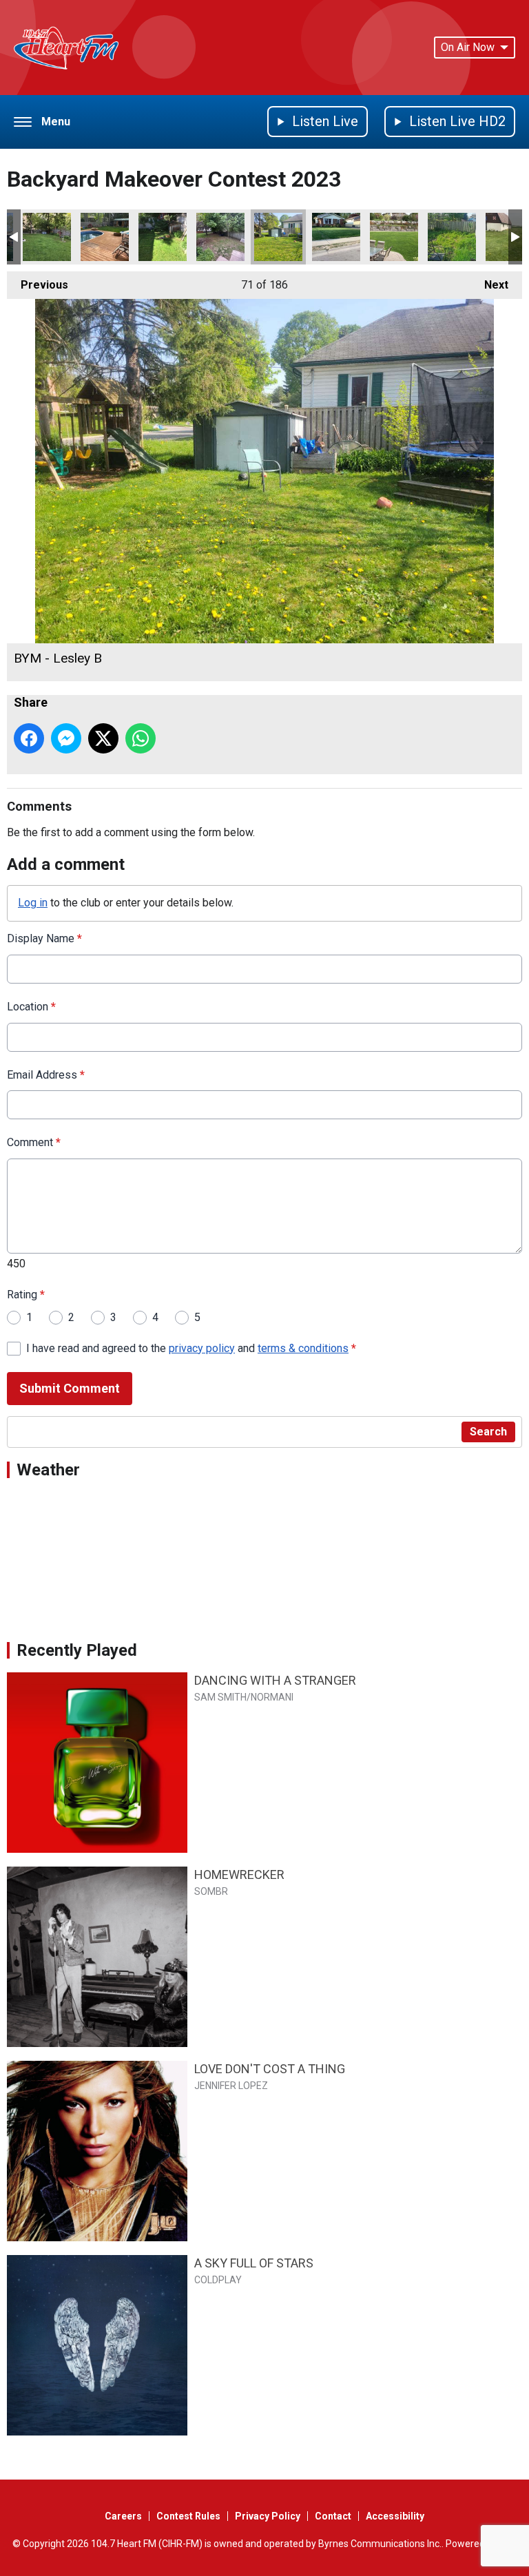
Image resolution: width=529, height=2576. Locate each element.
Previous (38, 285)
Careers (123, 2516)
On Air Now (468, 47)
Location (31, 1007)
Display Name (44, 938)
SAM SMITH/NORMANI (244, 1697)
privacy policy (202, 1348)
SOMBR (211, 1891)
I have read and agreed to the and (191, 1348)
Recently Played (77, 1650)
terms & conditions (303, 1348)
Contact (333, 2516)
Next (489, 285)
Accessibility (395, 2516)
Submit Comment (70, 1388)
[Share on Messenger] (66, 738)
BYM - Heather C (163, 237)
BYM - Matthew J (452, 237)
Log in (33, 903)
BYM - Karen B (394, 237)
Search (488, 1432)
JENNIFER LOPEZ (231, 2086)
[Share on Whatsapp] (141, 738)
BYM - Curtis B (220, 237)
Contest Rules (188, 2516)
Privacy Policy (268, 2516)
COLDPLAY (218, 2280)
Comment (34, 1142)
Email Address (46, 1075)
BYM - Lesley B (278, 237)
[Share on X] (103, 738)
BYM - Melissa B (336, 237)
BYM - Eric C (105, 237)
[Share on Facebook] (29, 738)
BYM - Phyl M (47, 237)
